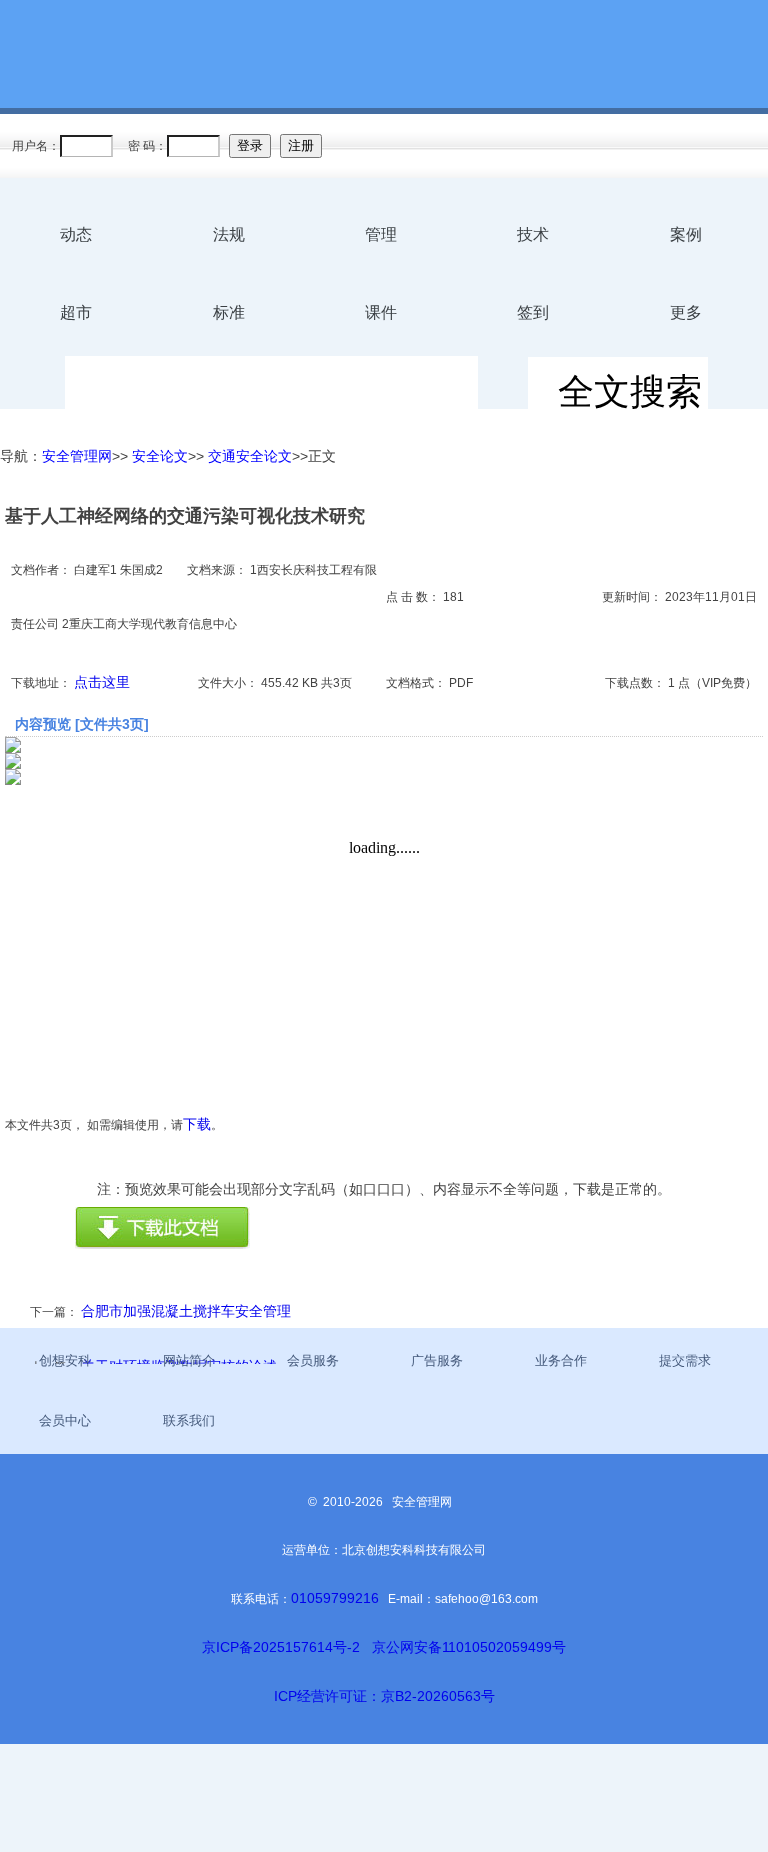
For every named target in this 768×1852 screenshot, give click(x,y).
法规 (229, 234)
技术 (533, 234)
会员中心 (65, 1420)
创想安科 (65, 1360)
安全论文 (160, 456)
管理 (381, 234)
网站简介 (189, 1360)
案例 (686, 234)
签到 (533, 312)
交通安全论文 (250, 456)
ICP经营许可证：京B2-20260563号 (384, 1696)
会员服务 (313, 1360)
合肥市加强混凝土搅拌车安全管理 (186, 1311)
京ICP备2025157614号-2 (281, 1647)
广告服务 (437, 1360)
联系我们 (189, 1420)
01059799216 (335, 1598)
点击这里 (102, 682)
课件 (381, 312)
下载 (197, 1124)
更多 (686, 312)
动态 (76, 234)
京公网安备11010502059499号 (469, 1647)
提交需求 (685, 1360)
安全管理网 (77, 456)
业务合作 (561, 1360)
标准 (229, 312)
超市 (76, 312)
